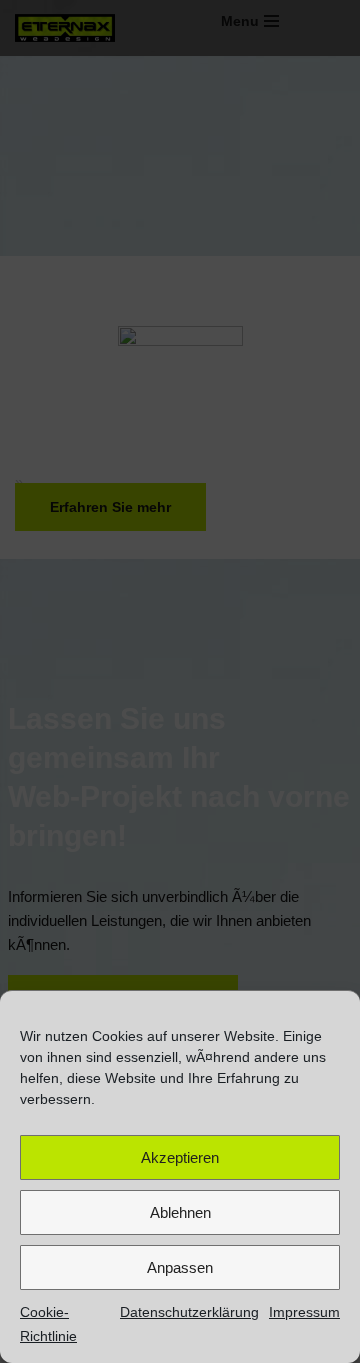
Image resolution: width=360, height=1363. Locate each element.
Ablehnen (180, 1212)
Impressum (304, 1312)
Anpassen (180, 1267)
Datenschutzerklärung (189, 1312)
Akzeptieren (180, 1157)
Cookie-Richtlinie (48, 1324)
